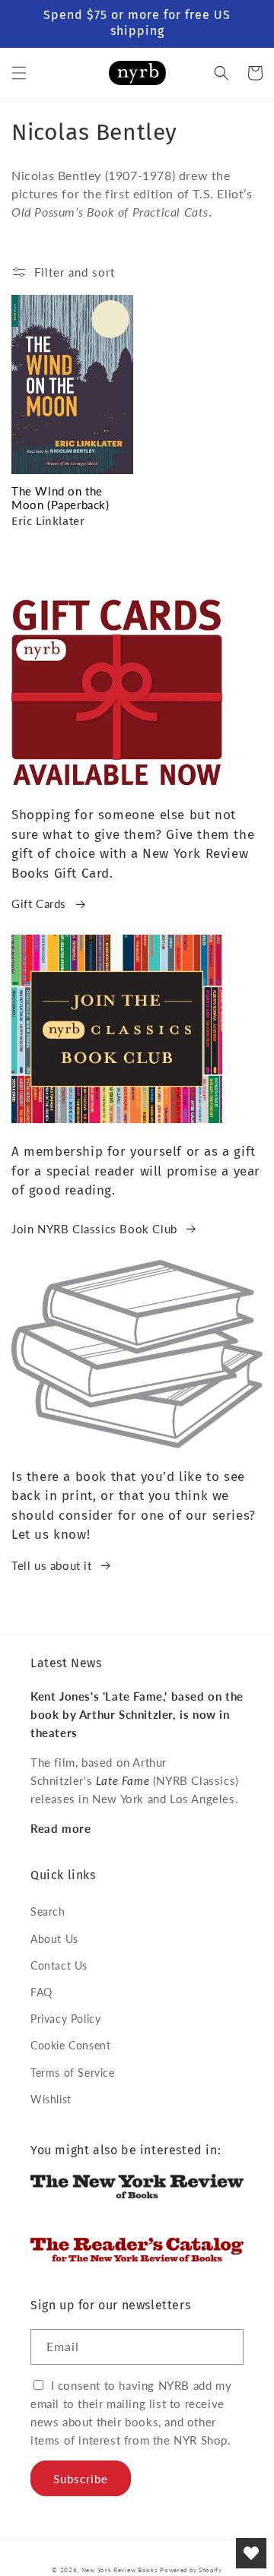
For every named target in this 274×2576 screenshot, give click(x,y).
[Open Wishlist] (251, 2553)
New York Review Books (119, 2570)
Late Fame (123, 1780)
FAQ (41, 1992)
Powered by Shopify (191, 2570)
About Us (54, 1939)
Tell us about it (52, 1565)
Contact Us (59, 1965)
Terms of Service (73, 2073)
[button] (19, 73)
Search (48, 1911)
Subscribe (81, 2479)
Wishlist (51, 2099)
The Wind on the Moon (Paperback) (61, 498)
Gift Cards (39, 903)
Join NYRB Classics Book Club (94, 1229)
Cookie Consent (70, 2045)
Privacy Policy (65, 2019)
